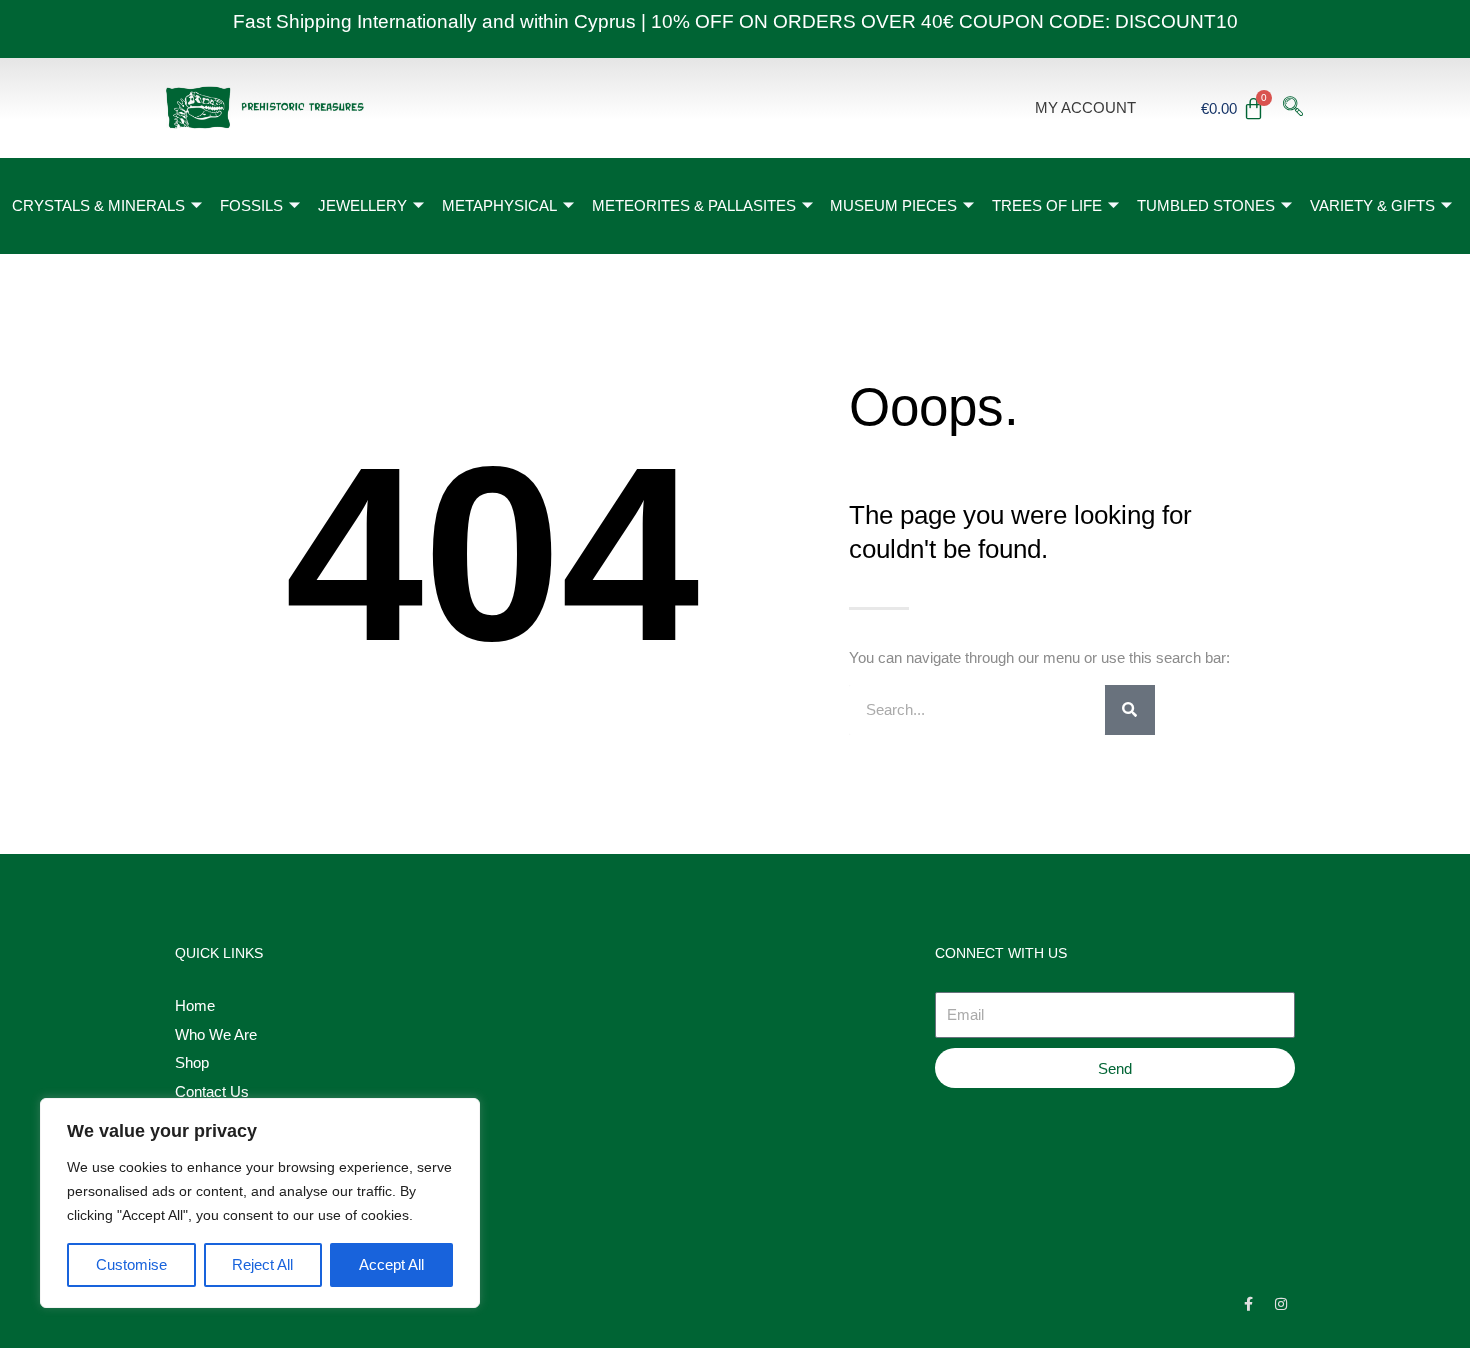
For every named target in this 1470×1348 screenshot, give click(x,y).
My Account (1085, 107)
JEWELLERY (362, 205)
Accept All (391, 1264)
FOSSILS (251, 205)
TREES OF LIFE (1047, 205)
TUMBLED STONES (1206, 205)
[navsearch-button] (1293, 108)
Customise (131, 1264)
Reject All (262, 1264)
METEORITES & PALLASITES (694, 205)
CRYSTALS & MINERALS (98, 205)
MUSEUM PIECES (893, 205)
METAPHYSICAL (499, 205)
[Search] (1130, 710)
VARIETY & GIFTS (1372, 205)
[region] (260, 1203)
